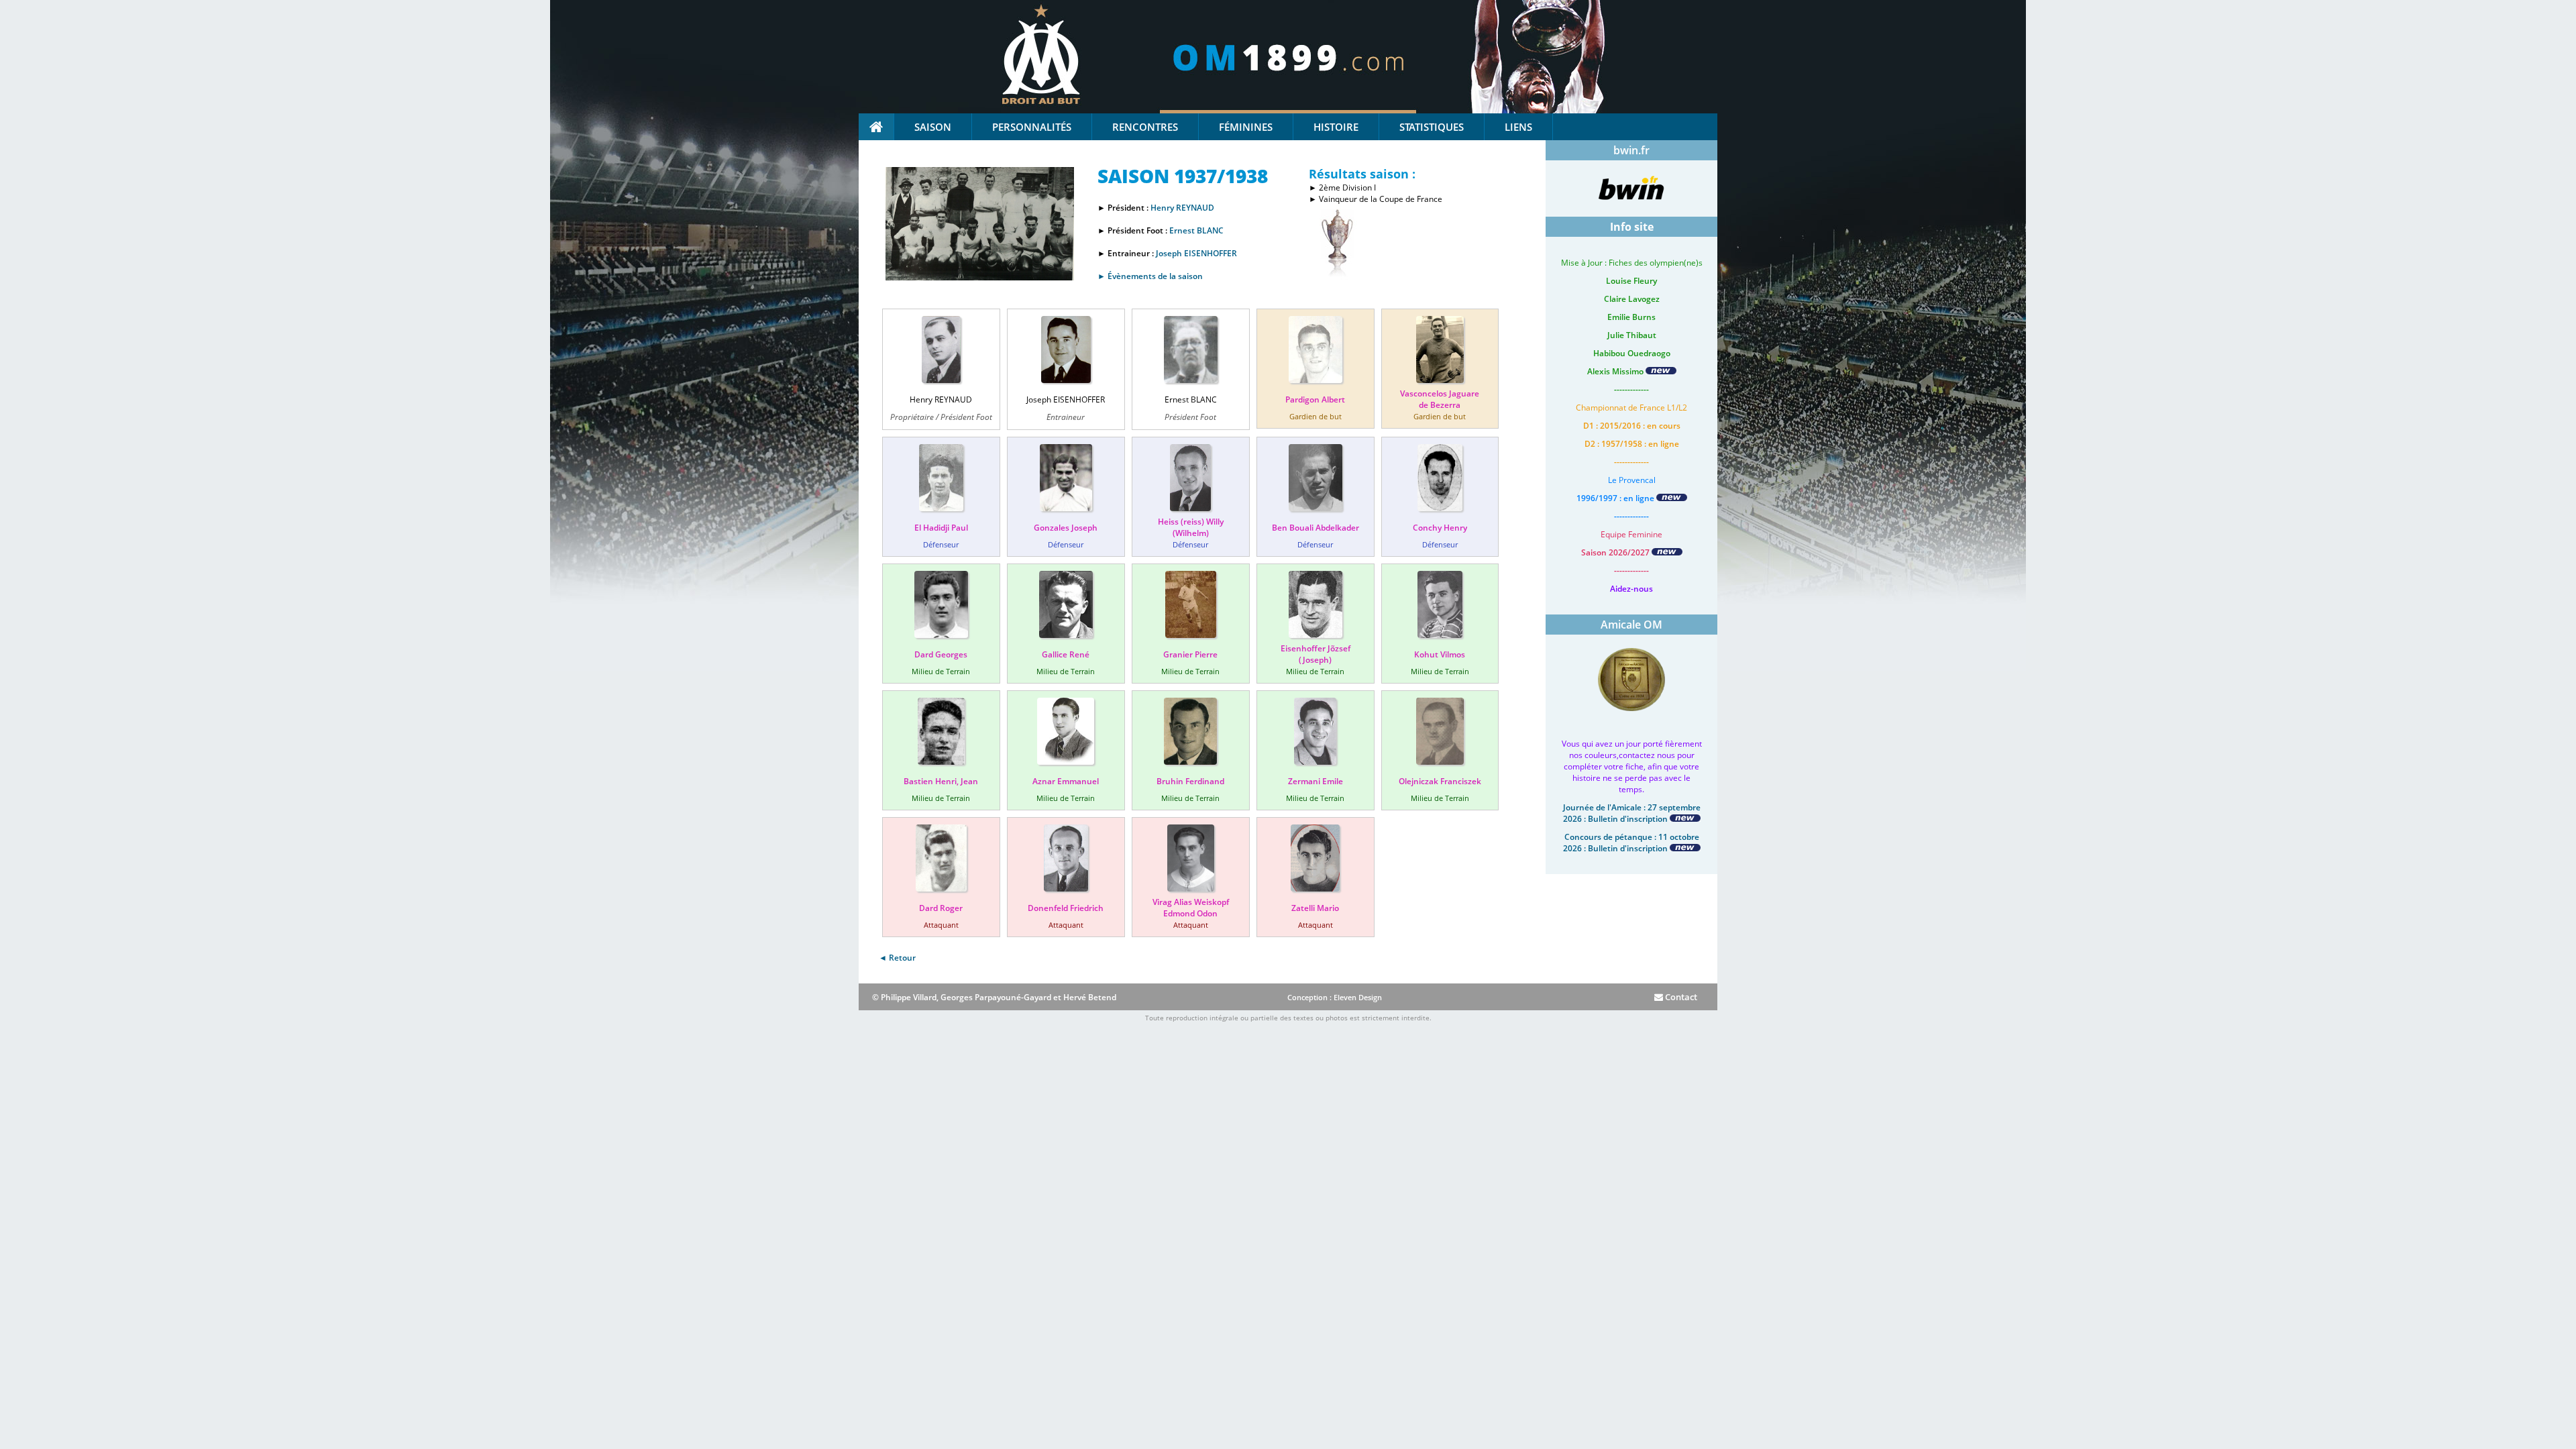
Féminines (1246, 127)
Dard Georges (941, 654)
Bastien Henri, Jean (941, 781)
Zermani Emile (1316, 781)
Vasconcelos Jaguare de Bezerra (1440, 399)
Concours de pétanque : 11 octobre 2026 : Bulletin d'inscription (1631, 843)
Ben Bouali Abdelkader (1316, 528)
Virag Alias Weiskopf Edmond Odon (1191, 908)
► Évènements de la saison (1150, 276)
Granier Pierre (1190, 654)
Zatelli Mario (1315, 908)
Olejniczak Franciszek (1440, 781)
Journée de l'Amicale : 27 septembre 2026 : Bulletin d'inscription (1632, 813)
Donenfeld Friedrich (1066, 908)
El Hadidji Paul (941, 528)
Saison (933, 127)
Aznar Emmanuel (1066, 781)
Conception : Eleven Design (1335, 997)
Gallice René (1066, 654)
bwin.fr (1631, 150)
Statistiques (1432, 127)
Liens (1518, 127)
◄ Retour (897, 958)
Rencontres (1145, 127)
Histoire (1336, 127)
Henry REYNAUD (1182, 208)
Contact (1680, 997)
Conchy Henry (1440, 528)
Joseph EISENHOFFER (1196, 253)
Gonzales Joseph (1066, 528)
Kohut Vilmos (1440, 654)
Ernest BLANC (1196, 230)
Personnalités (1032, 127)
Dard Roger (941, 908)
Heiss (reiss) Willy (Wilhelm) (1191, 527)
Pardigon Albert (1315, 399)
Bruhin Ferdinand (1190, 781)
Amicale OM (1631, 625)
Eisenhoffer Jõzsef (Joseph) (1316, 654)
